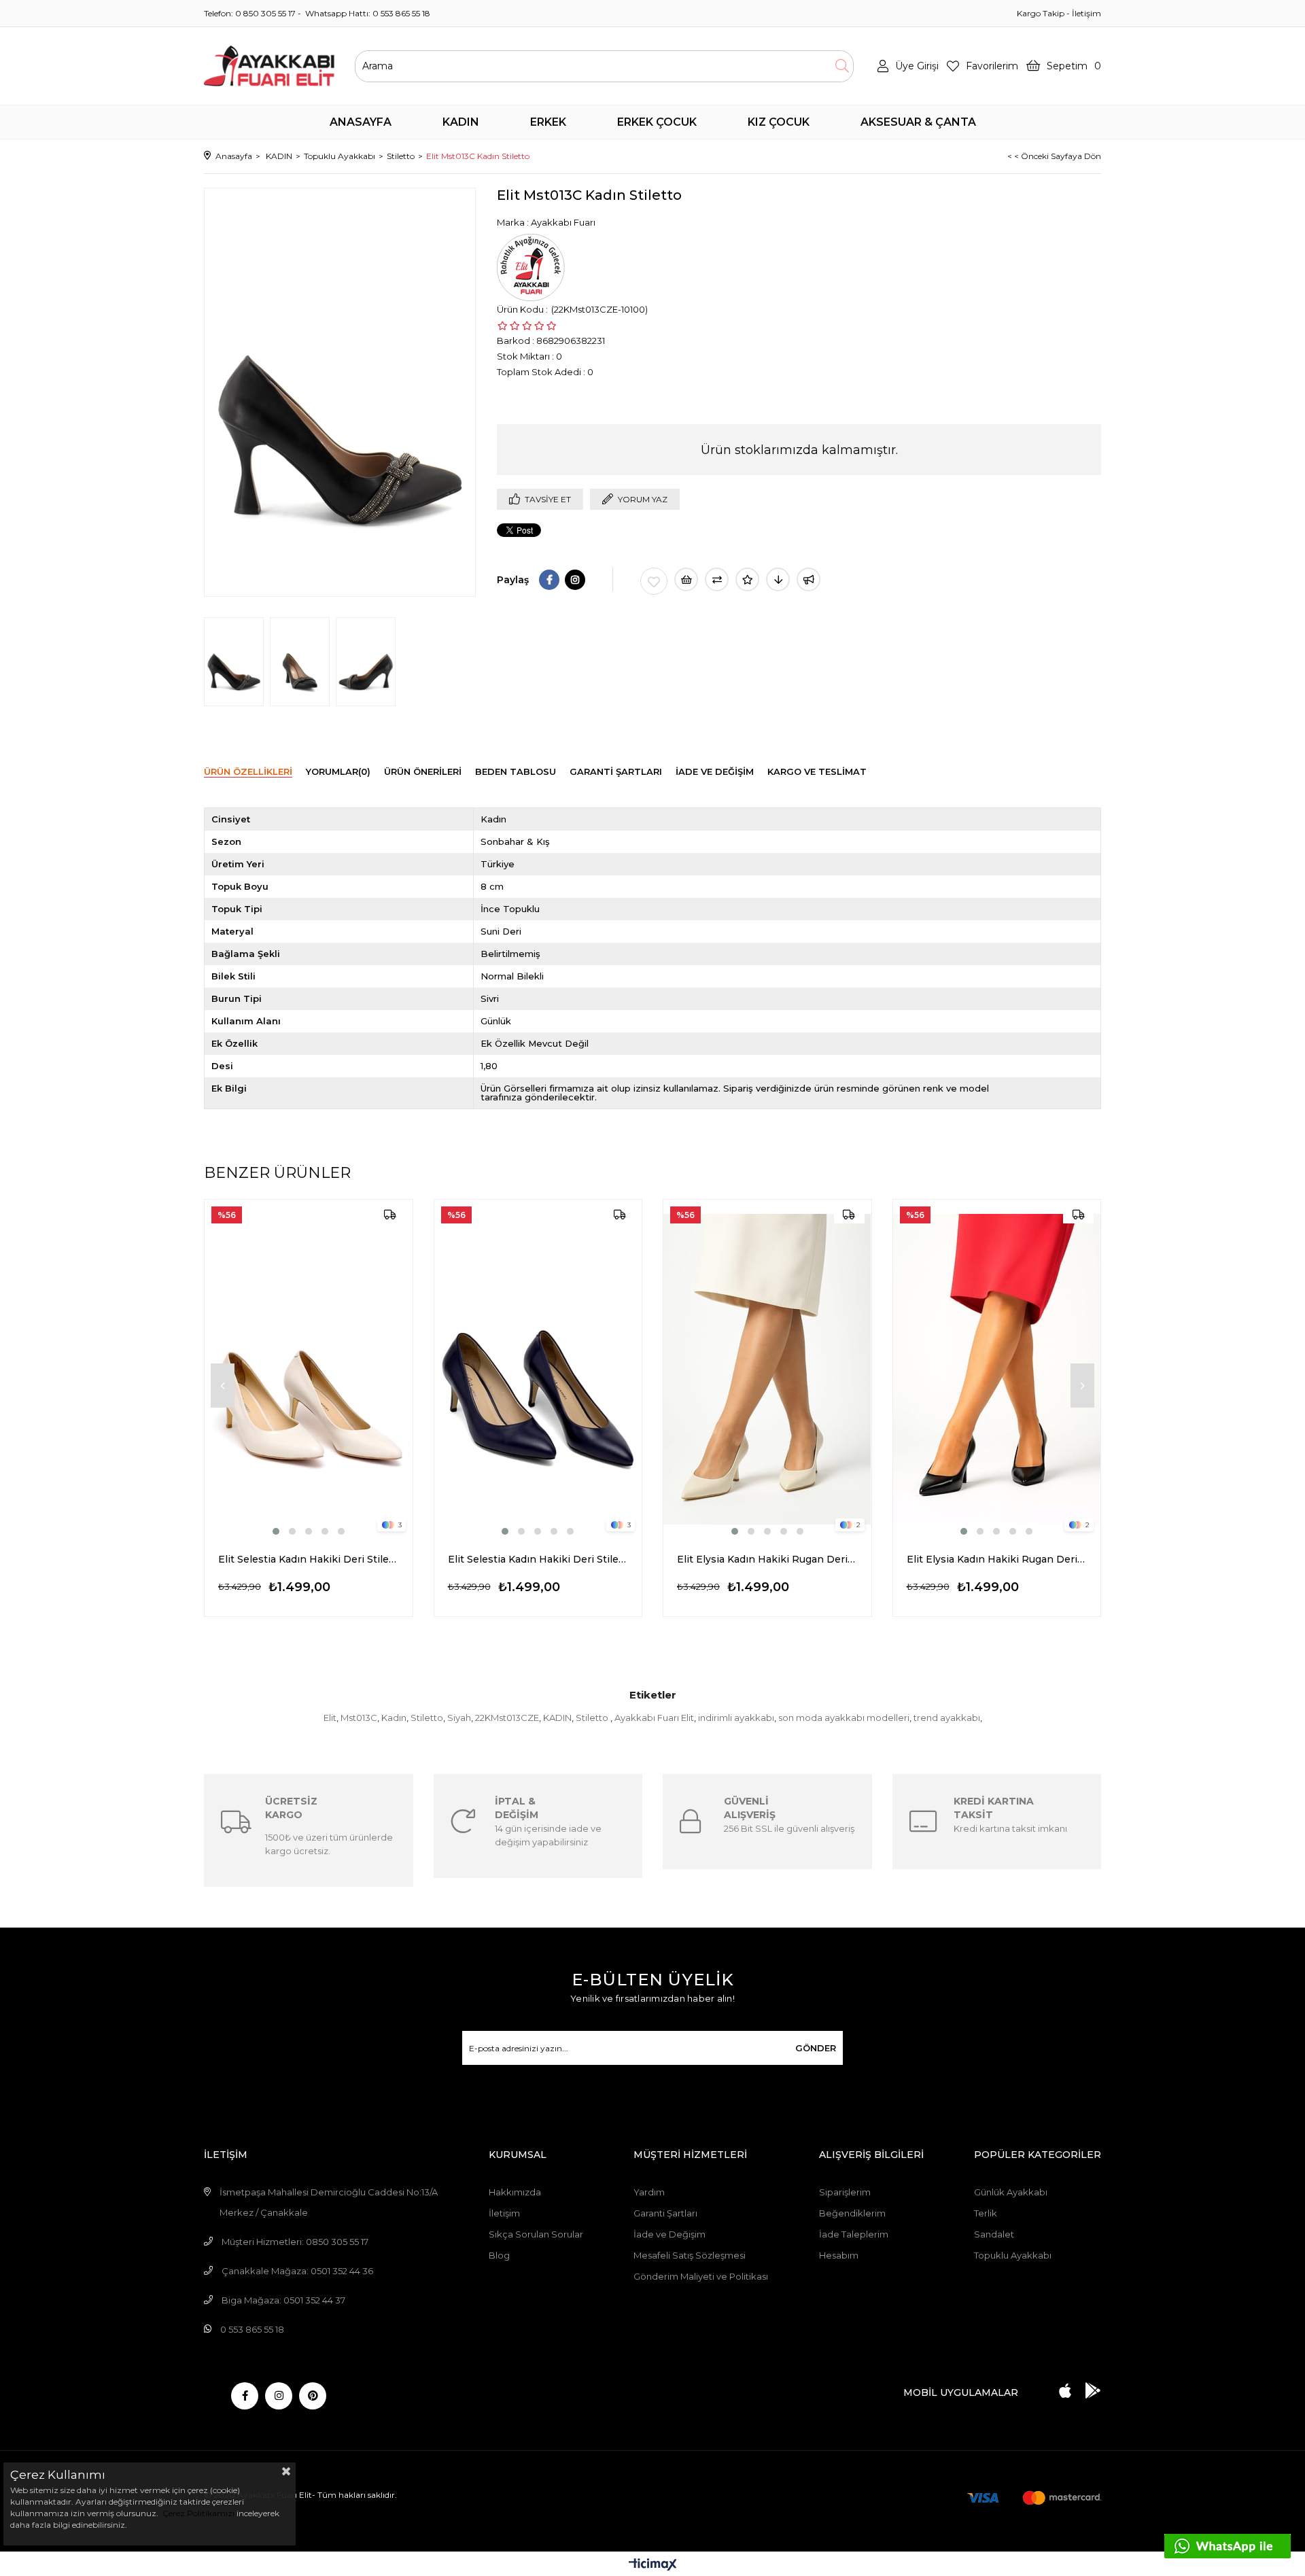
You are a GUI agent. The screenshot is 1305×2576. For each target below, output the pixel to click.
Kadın (394, 1718)
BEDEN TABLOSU (516, 771)
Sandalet (994, 2234)
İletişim (1086, 13)
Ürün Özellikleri (248, 771)
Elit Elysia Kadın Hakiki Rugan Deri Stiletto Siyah (997, 1559)
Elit (330, 1718)
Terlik (986, 2213)
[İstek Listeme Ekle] (686, 579)
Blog (499, 2255)
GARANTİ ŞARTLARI (616, 771)
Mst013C (359, 1718)
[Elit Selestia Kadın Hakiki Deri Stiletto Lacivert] (538, 1369)
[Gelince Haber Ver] (808, 579)
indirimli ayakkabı (736, 1718)
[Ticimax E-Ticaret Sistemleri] (653, 2565)
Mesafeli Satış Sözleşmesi (690, 2255)
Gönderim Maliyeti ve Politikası (701, 2276)
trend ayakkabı (947, 1718)
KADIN (557, 1718)
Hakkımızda (515, 2192)
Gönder (816, 2048)
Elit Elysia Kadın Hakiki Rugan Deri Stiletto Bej (767, 1559)
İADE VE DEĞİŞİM (715, 771)
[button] (276, 1531)
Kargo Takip (1041, 13)
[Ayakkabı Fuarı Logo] (269, 66)
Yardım (649, 2192)
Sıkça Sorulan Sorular (536, 2234)
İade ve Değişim (669, 2234)
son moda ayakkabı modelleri (844, 1718)
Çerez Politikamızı (197, 2513)
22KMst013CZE (507, 1718)
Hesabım (839, 2255)
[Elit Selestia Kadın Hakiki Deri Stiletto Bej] (309, 1369)
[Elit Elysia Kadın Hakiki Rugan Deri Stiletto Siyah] (997, 1369)
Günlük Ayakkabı (1011, 2192)
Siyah (459, 1718)
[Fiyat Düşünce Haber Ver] (778, 579)
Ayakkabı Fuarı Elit (654, 1718)
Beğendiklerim (852, 2213)
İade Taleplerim (854, 2234)
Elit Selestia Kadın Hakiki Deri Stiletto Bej (309, 1559)
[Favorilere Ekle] (654, 581)
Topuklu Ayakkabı (1013, 2255)
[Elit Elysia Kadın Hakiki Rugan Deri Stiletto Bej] (767, 1369)
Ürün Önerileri (423, 771)
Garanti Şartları (665, 2213)
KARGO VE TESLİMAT (817, 771)
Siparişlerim (845, 2192)
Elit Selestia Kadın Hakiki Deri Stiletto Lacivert (538, 1559)
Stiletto (427, 1718)
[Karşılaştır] (717, 579)
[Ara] (842, 66)
